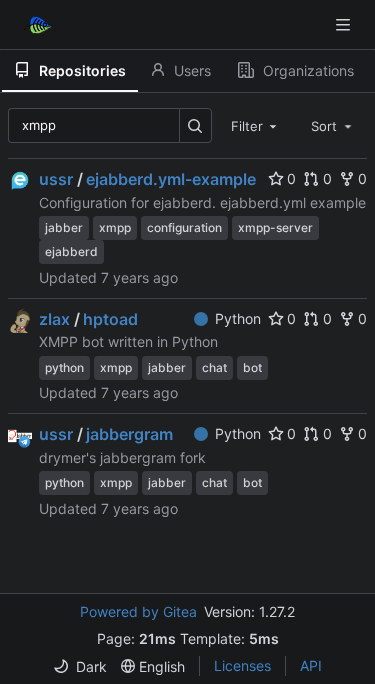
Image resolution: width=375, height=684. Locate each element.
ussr (56, 179)
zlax (54, 319)
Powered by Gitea (138, 611)
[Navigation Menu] (345, 24)
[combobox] (256, 125)
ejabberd (71, 251)
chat (214, 367)
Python (238, 318)
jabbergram (129, 434)
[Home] (38, 25)
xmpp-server (275, 227)
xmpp (115, 227)
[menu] (80, 666)
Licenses (242, 665)
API (311, 665)
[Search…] (195, 125)
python (64, 367)
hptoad (110, 319)
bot (252, 367)
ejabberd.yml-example (171, 179)
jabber (64, 227)
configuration (184, 227)
